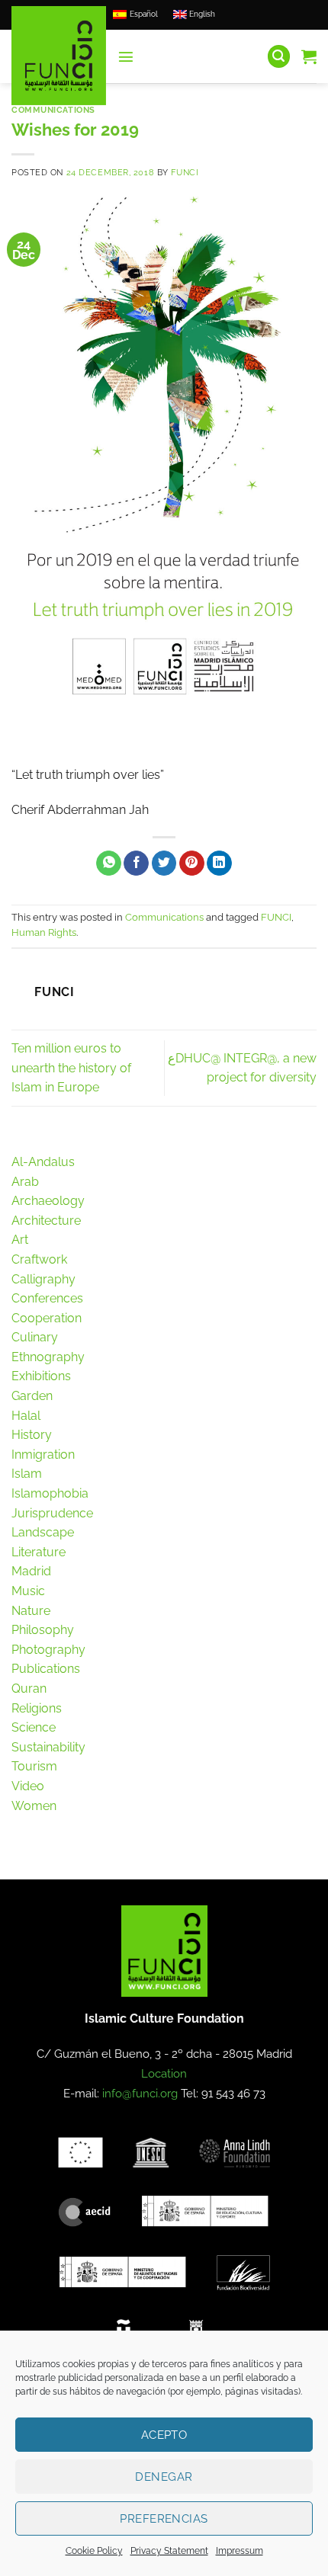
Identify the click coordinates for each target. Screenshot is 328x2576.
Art (20, 1240)
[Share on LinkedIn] (219, 863)
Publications (46, 1669)
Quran (29, 1688)
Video (28, 1786)
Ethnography (48, 1357)
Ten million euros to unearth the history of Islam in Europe (71, 1068)
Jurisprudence (52, 1513)
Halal (26, 1416)
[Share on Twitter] (164, 863)
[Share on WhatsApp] (109, 863)
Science (34, 1727)
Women (34, 1806)
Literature (39, 1552)
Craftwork (39, 1259)
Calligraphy (43, 1279)
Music (28, 1591)
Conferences (47, 1298)
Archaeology (48, 1201)
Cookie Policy (94, 2551)
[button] (126, 56)
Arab (25, 1182)
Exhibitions (41, 1376)
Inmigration (43, 1455)
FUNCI (185, 172)
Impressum (240, 2551)
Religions (37, 1708)
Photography (48, 1650)
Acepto (164, 2435)
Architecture (46, 1221)
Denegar (164, 2477)
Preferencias (164, 2519)
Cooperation (47, 1318)
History (32, 1435)
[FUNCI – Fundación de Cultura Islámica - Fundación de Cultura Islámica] (59, 56)
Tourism (34, 1766)
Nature (31, 1611)
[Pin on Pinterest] (192, 863)
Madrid (31, 1571)
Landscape (43, 1532)
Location (164, 2074)
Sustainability (48, 1747)
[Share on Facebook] (136, 863)
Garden (32, 1396)
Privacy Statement (169, 2551)
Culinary (35, 1337)
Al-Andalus (43, 1162)
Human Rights (44, 932)
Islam (27, 1474)
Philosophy (43, 1630)
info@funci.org (140, 2094)
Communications (53, 110)
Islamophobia (50, 1493)
